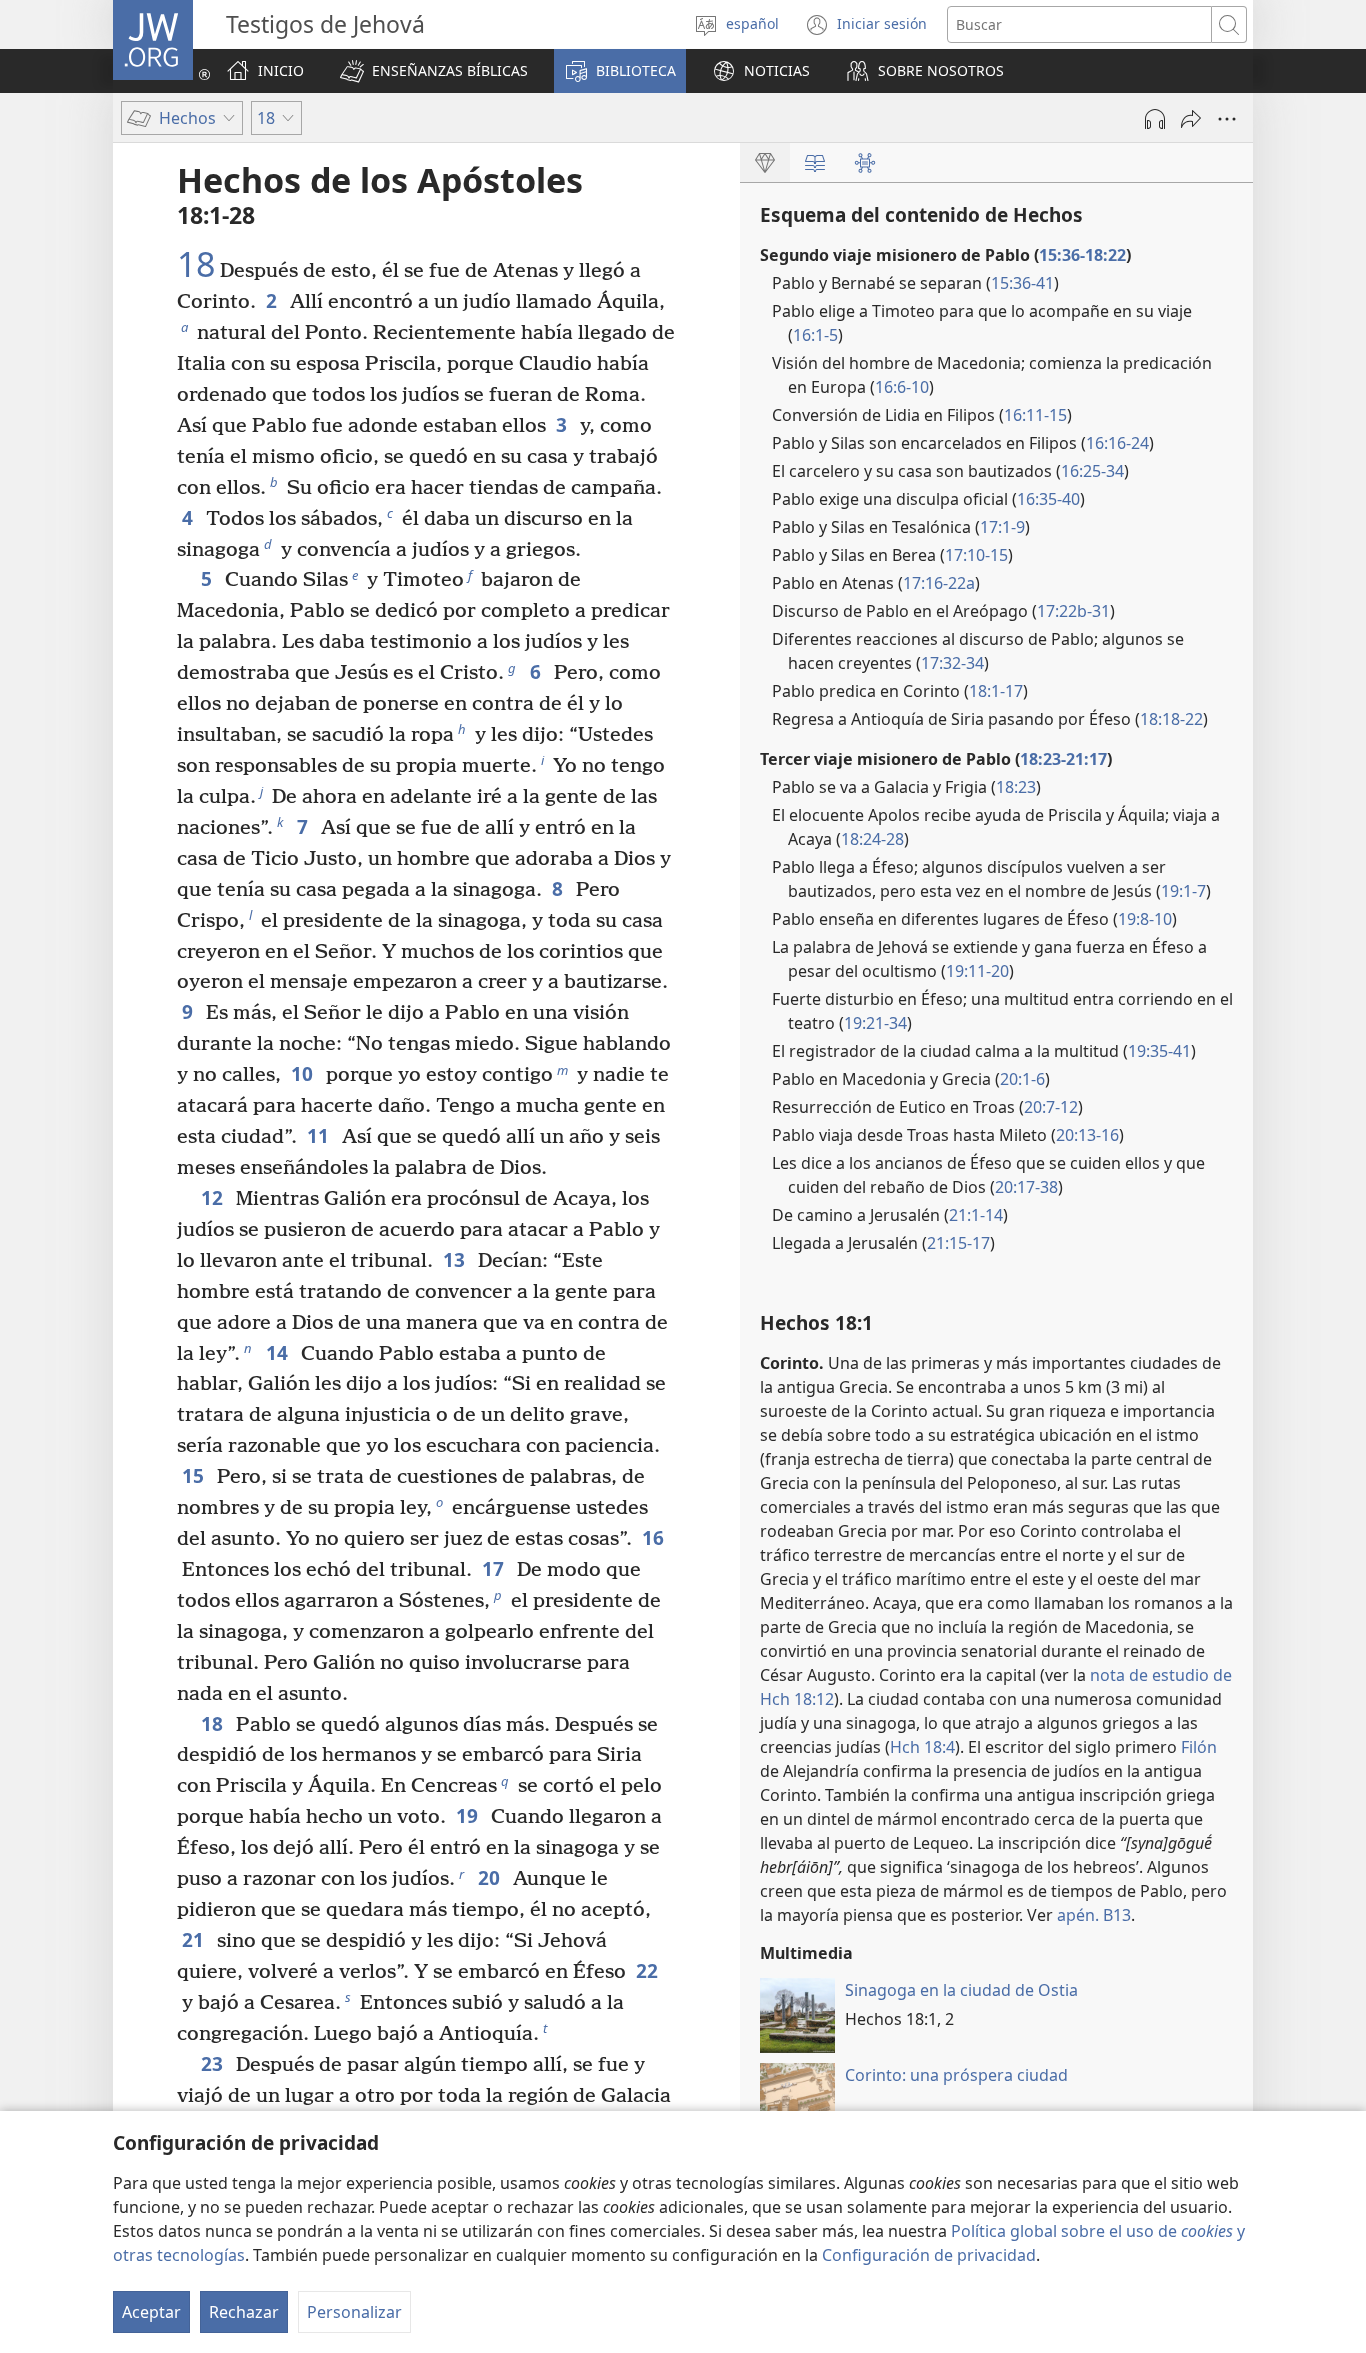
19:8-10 (1145, 919)
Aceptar (151, 2312)
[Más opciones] (1227, 119)
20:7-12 (1051, 1107)
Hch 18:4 (922, 1747)
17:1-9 (1002, 527)
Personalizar (354, 2312)
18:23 (1016, 787)
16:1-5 (815, 335)
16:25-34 (1092, 471)
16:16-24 (1117, 443)
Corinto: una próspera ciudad (956, 2075)
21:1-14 (976, 1215)
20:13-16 (1087, 1135)
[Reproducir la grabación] (1155, 119)
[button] (434, 71)
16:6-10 (902, 387)
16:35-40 (1048, 499)
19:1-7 (1183, 891)
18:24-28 (872, 839)
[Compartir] (1191, 119)
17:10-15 (976, 555)
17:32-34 (952, 663)
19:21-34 (875, 1023)
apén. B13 (1094, 1915)
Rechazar (244, 2312)
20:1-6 (1022, 1079)
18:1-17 (996, 691)
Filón (1199, 1747)
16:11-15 (1035, 415)
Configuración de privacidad (929, 2255)
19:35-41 (1159, 1051)
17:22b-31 (1073, 611)
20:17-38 (1026, 1187)
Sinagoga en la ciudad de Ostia (961, 1990)
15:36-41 (1022, 283)
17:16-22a (939, 583)
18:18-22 (1171, 719)
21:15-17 (958, 1243)
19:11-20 (977, 971)
